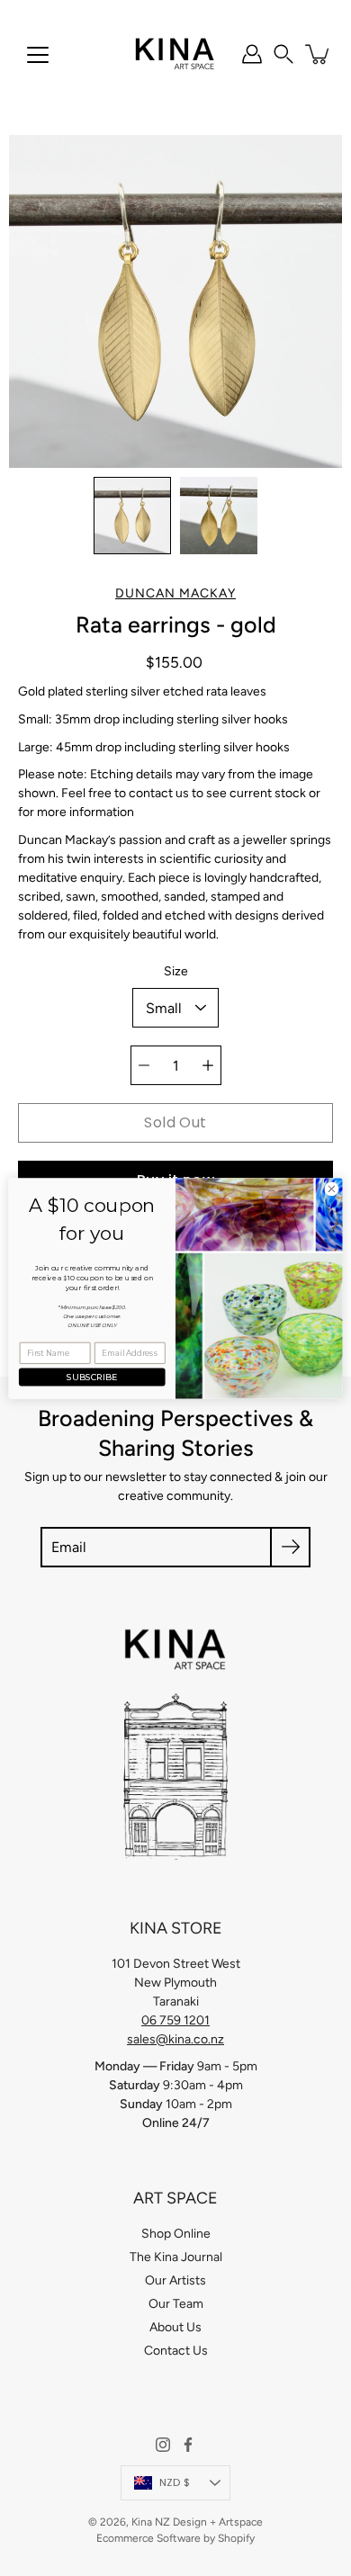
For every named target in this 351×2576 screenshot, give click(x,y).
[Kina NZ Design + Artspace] (175, 54)
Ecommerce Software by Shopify (175, 2538)
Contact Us (176, 2351)
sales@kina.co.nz (175, 2039)
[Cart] (319, 54)
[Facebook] (188, 2445)
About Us (175, 2327)
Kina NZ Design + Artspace (197, 2522)
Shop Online (176, 2234)
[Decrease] (144, 1065)
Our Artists (175, 2280)
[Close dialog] (332, 1189)
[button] (283, 54)
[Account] (252, 54)
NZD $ (175, 2482)
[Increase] (208, 1065)
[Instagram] (163, 2445)
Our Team (176, 2304)
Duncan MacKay (175, 593)
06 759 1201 (175, 2020)
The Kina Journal (176, 2257)
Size (176, 971)
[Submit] (290, 1547)
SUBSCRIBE (92, 1376)
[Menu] (38, 55)
